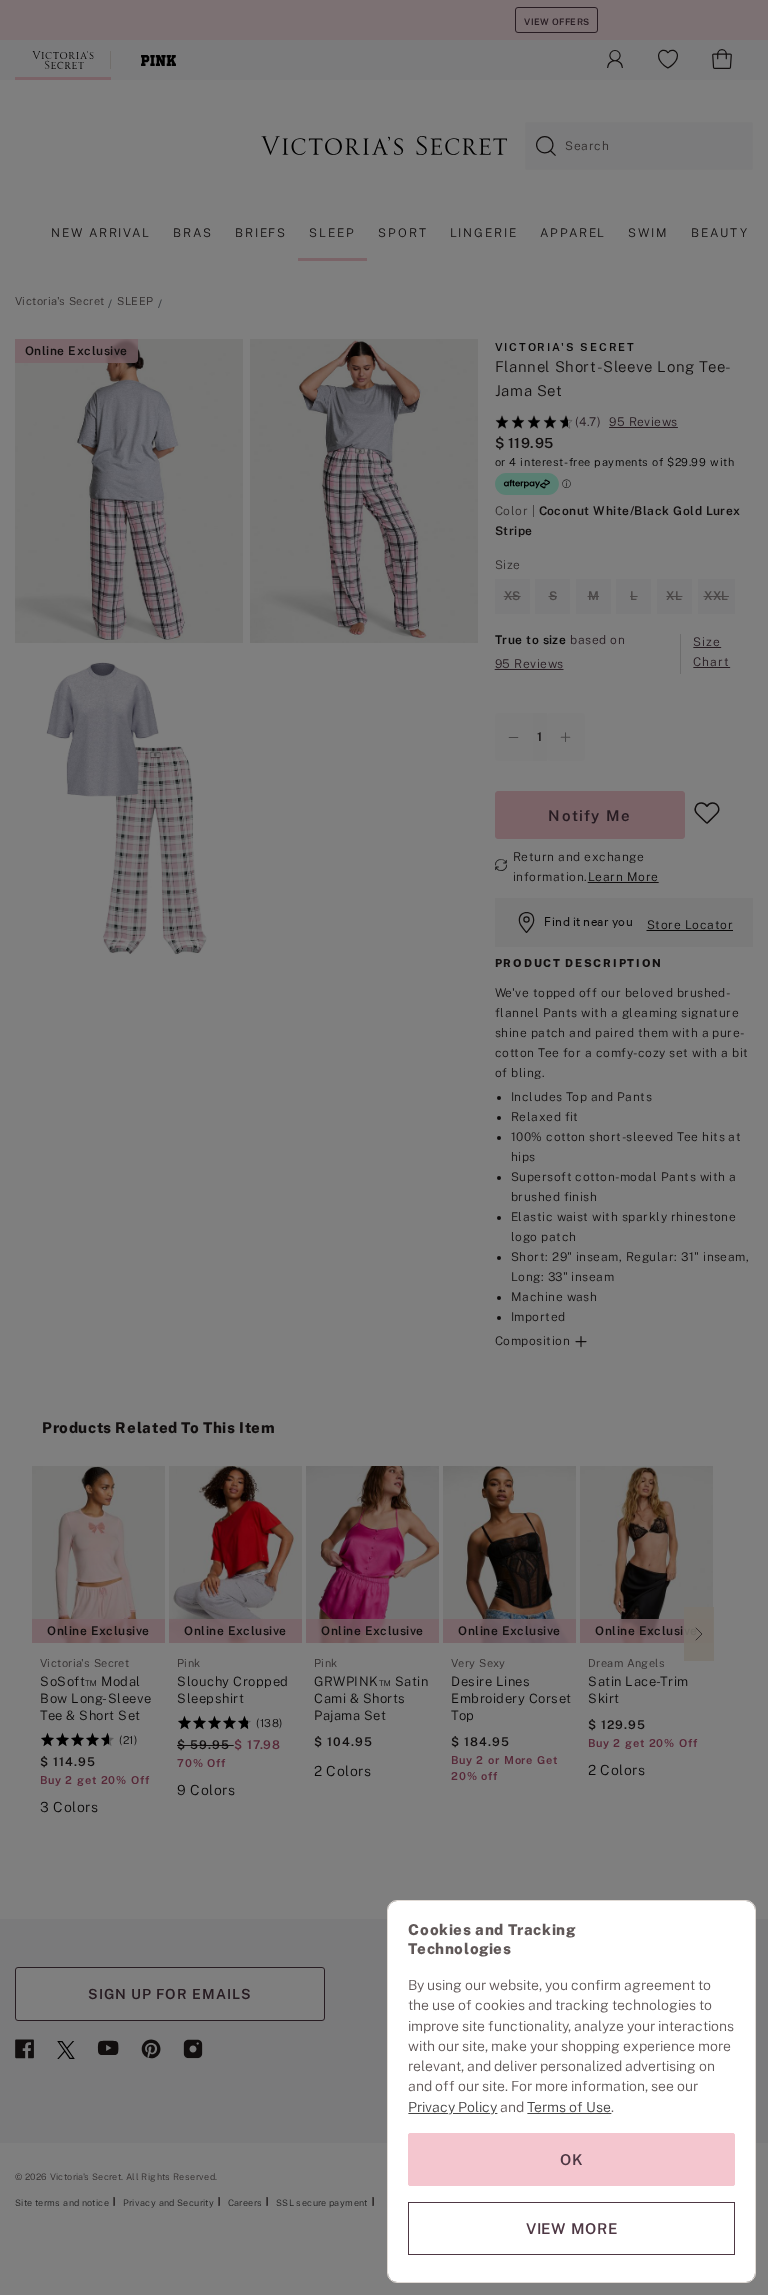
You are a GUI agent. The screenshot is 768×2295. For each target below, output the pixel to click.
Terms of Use (569, 2107)
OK (572, 2159)
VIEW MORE (572, 2228)
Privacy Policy (452, 2107)
